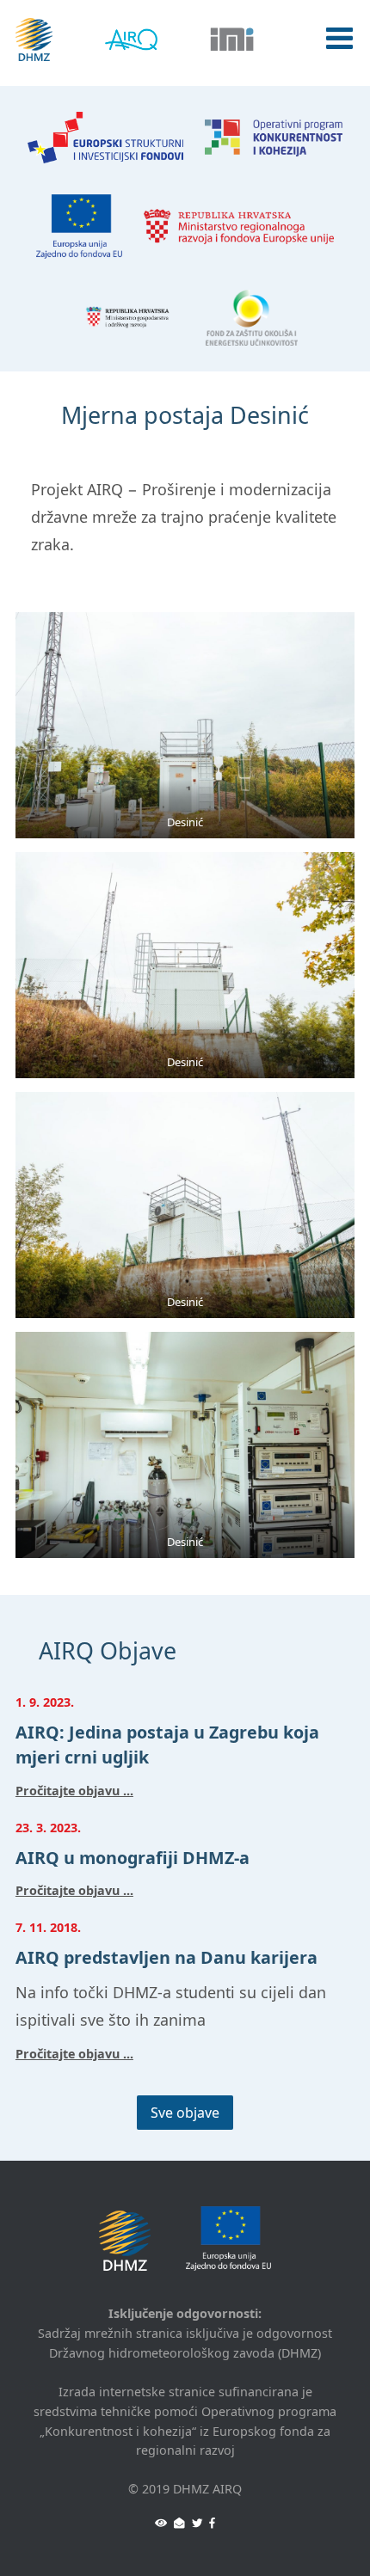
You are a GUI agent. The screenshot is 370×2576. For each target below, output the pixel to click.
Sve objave (185, 2113)
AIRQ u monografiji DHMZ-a (133, 1858)
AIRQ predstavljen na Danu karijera (166, 1957)
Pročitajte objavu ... (74, 1791)
